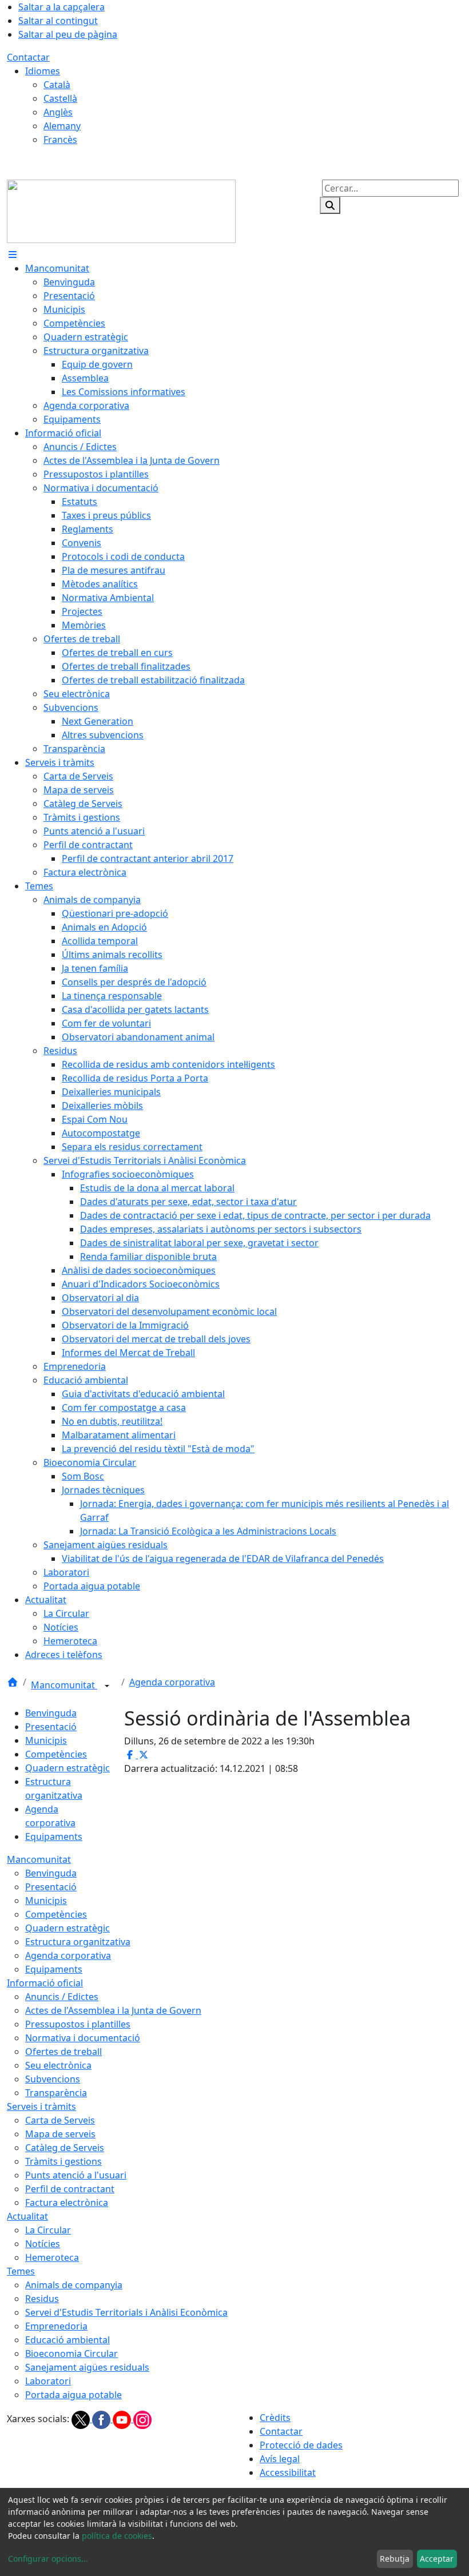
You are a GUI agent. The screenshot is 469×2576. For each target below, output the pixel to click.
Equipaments (54, 1836)
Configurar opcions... (48, 2559)
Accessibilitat (288, 2472)
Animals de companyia (74, 2285)
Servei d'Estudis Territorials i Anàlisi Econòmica (126, 2312)
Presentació (51, 1727)
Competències (56, 1754)
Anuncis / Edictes (62, 1997)
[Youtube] (123, 2419)
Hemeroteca (52, 2257)
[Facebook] (102, 2419)
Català (57, 85)
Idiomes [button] (43, 71)
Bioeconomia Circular (71, 2354)
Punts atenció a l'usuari (76, 2175)
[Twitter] (82, 2419)
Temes (21, 2271)
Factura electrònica (67, 2203)
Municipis (46, 1740)
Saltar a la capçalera (61, 7)
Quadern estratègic (67, 1768)
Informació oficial (45, 1983)
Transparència (56, 2093)
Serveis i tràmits (41, 2106)
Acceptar (437, 2559)
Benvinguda (51, 1713)
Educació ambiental (67, 2340)
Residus (42, 2299)
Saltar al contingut (58, 21)
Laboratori (48, 2381)
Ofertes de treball (63, 2052)
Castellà (60, 98)
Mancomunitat (64, 1685)
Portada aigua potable (73, 2395)
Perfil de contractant (70, 2189)
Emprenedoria (56, 2326)
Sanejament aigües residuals (87, 2367)
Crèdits (275, 2418)
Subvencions (53, 2079)
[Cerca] (330, 205)
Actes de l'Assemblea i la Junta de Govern (113, 2010)
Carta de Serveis (60, 2120)
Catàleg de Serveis (65, 2148)
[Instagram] (142, 2419)
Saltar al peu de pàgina (68, 34)
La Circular (48, 2230)
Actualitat (27, 2216)
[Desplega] (107, 1686)
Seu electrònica (58, 2065)
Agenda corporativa (172, 1682)
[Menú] (13, 255)
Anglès (58, 112)
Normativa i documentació (83, 2038)
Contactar (28, 57)
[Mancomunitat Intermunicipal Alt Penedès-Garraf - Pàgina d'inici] (121, 210)
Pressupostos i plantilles (78, 2024)
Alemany (62, 126)
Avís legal (280, 2459)
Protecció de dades (301, 2445)
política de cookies (117, 2536)
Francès (60, 140)
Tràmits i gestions (63, 2161)
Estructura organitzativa (78, 1942)
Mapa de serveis (60, 2134)
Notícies (43, 2244)
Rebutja (395, 2559)
